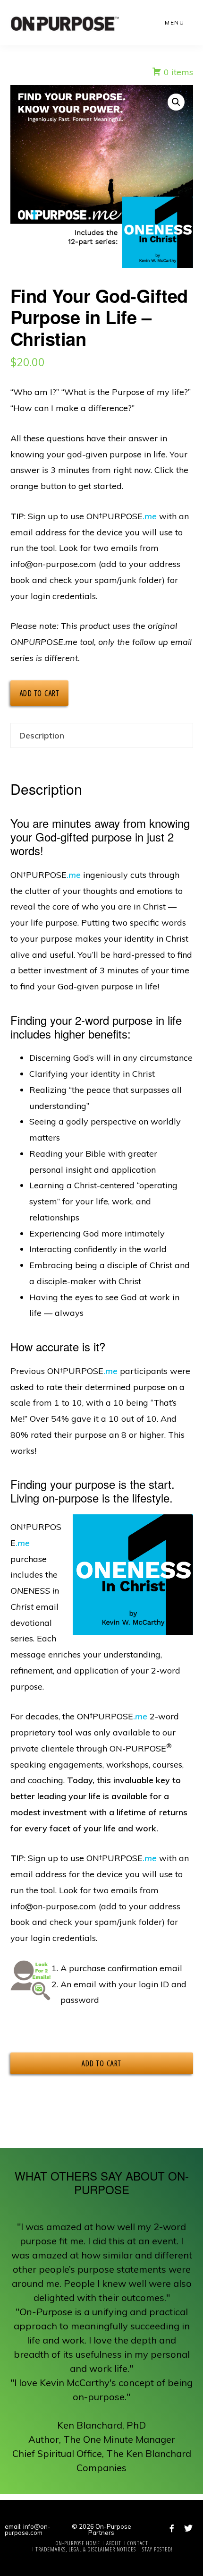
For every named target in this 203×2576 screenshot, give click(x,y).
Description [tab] (42, 735)
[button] (176, 102)
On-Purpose (65, 24)
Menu (174, 22)
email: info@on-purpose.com (28, 2529)
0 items (177, 72)
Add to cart (40, 693)
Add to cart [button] (101, 2063)
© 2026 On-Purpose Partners (101, 2529)
